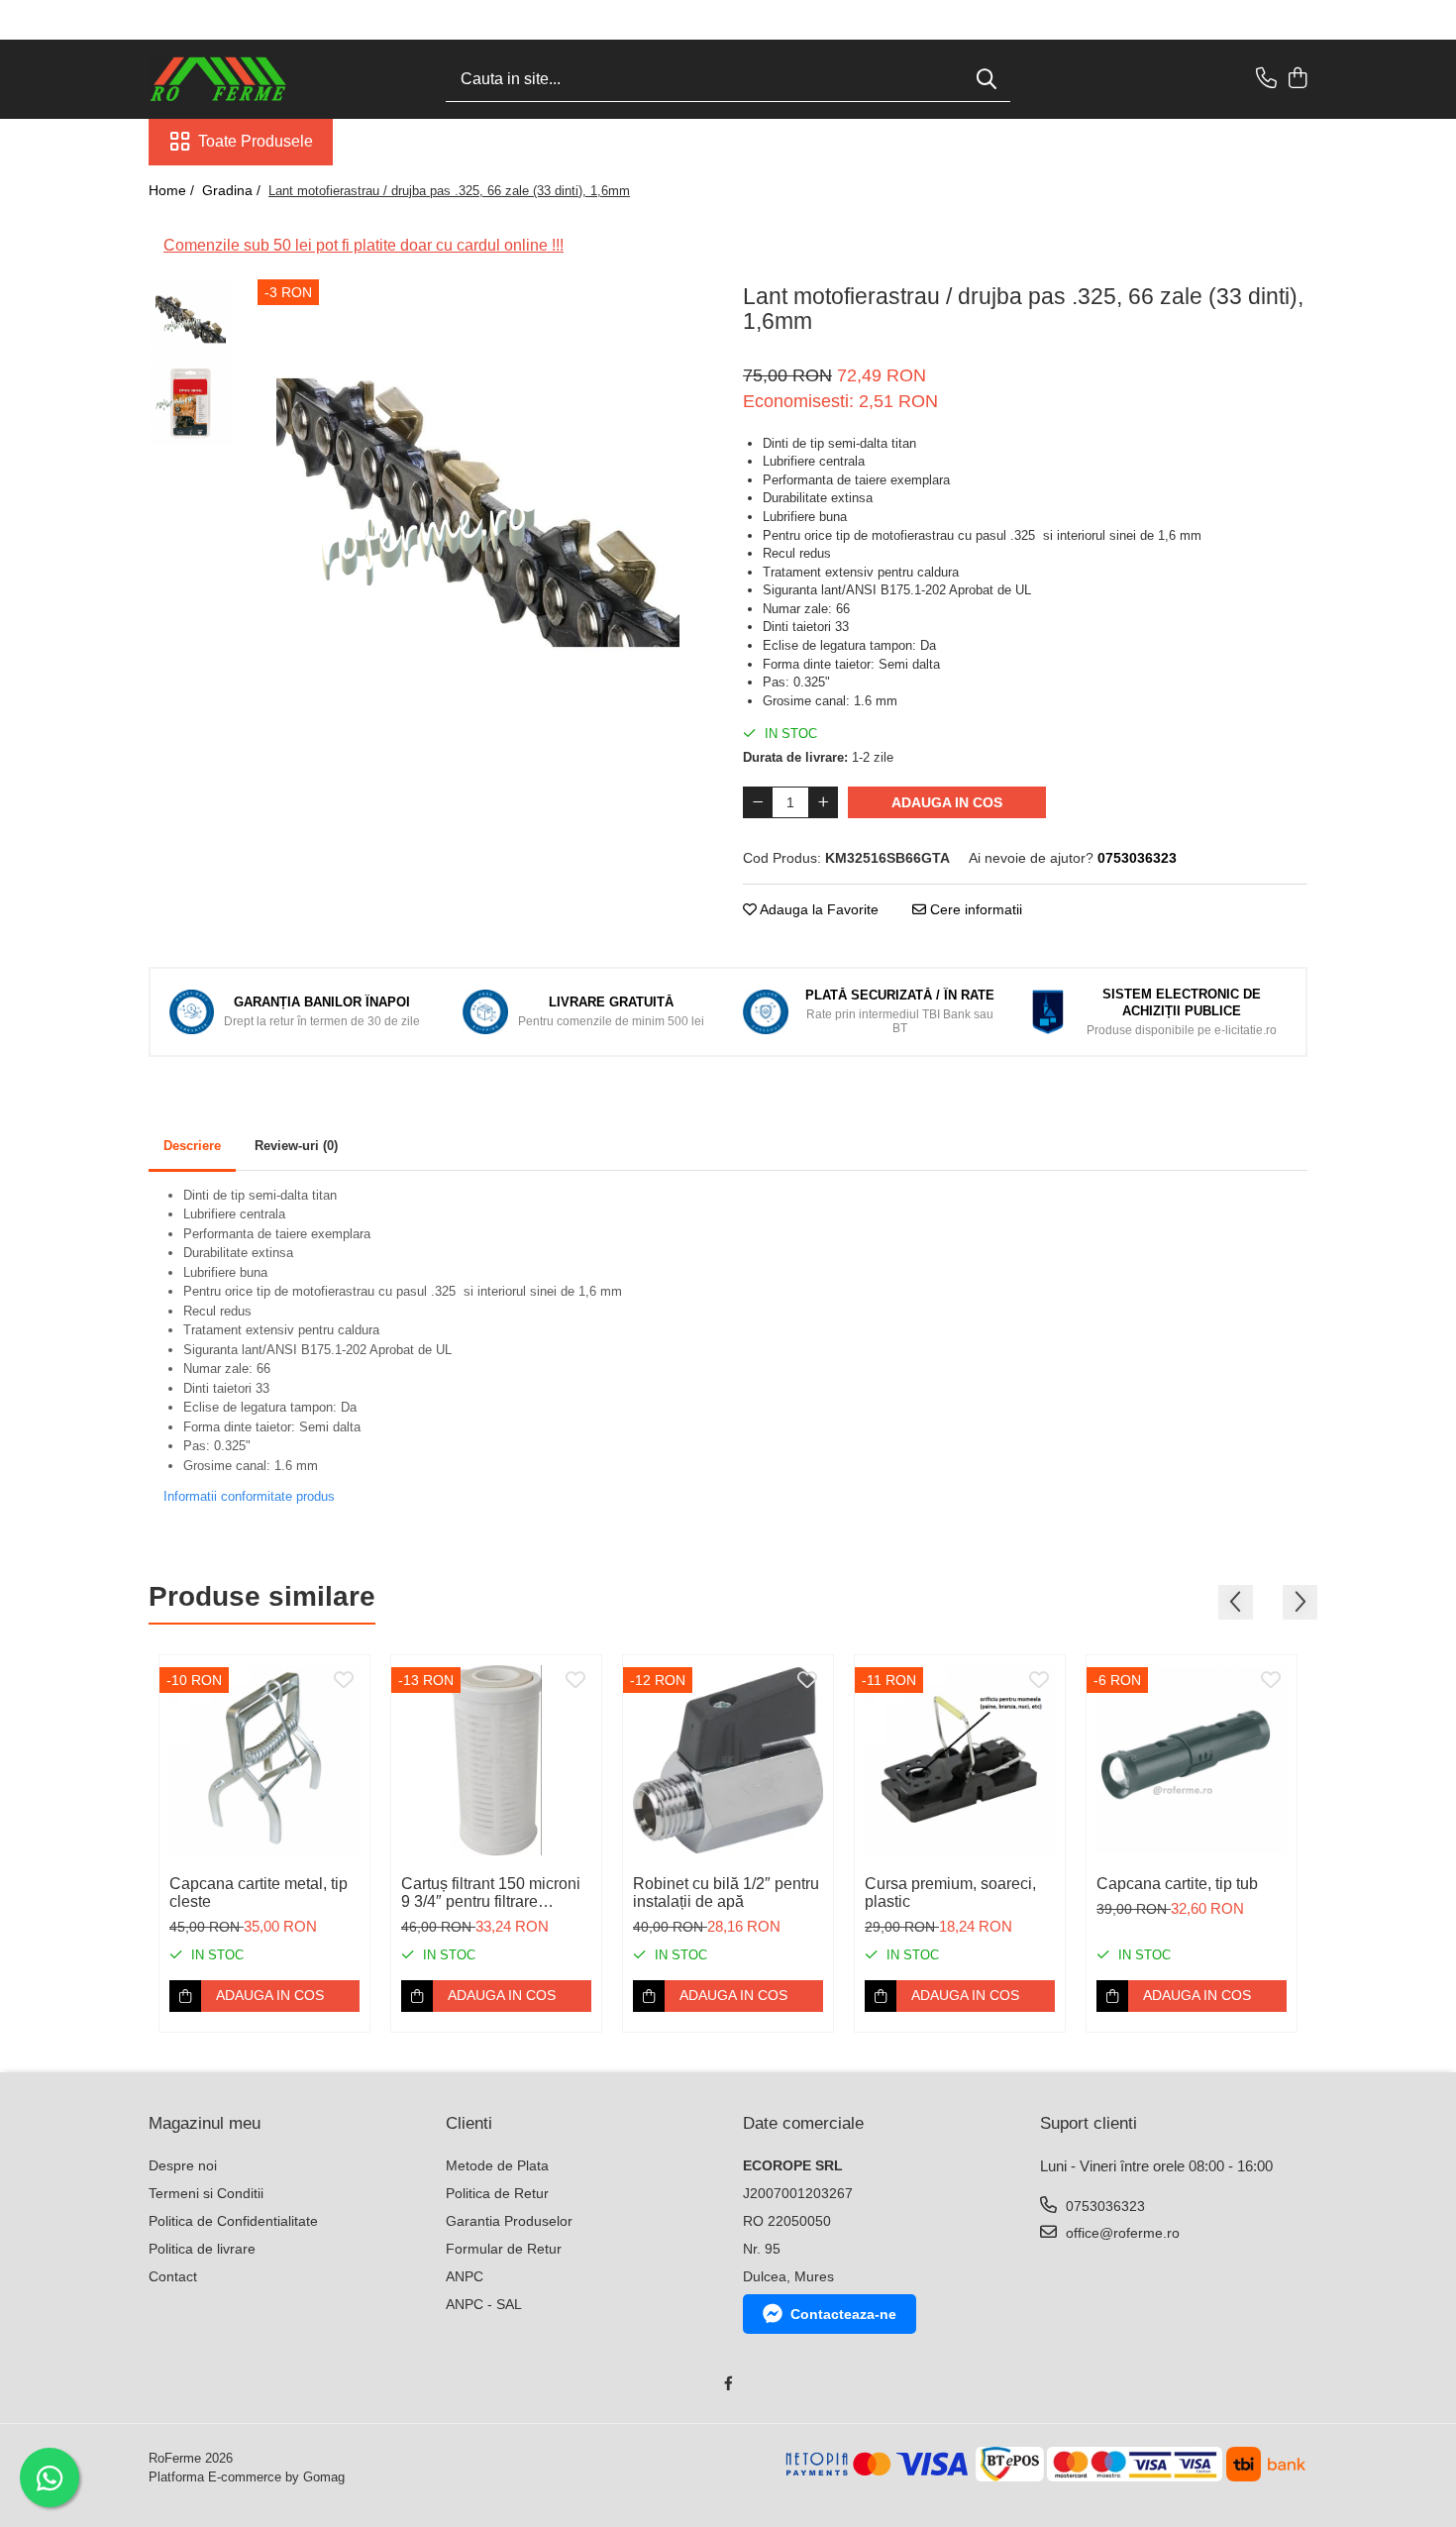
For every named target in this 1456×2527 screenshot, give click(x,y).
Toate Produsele (256, 141)
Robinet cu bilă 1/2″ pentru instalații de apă (726, 1893)
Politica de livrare (202, 2249)
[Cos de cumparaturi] (1297, 79)
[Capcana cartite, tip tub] (1192, 1760)
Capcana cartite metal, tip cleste (259, 1893)
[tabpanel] (478, 513)
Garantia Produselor (509, 2221)
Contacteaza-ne (843, 2314)
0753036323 (1103, 2206)
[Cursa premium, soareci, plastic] (960, 1760)
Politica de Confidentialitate (233, 2221)
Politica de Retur (497, 2193)
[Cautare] (987, 80)
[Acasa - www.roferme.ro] (248, 79)
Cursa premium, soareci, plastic (950, 1893)
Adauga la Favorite (818, 909)
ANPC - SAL (484, 2304)
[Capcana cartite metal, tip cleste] (264, 1760)
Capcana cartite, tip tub (1177, 1884)
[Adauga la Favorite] (344, 1681)
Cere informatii (974, 909)
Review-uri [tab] (296, 1146)
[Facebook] (728, 2383)
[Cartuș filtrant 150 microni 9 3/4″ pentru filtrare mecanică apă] (496, 1760)
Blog (359, 141)
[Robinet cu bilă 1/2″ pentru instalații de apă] (728, 1760)
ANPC (465, 2276)
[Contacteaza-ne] (1266, 79)
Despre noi (183, 2165)
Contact (173, 2276)
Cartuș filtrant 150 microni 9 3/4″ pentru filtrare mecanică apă (491, 1893)
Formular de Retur (504, 2249)
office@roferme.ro (1121, 2233)
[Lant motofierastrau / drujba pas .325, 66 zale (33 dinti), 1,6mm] (478, 513)
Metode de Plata (497, 2165)
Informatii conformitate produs (249, 1496)
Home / (173, 190)
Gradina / (233, 190)
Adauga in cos (947, 802)
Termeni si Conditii (206, 2193)
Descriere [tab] (192, 1146)
